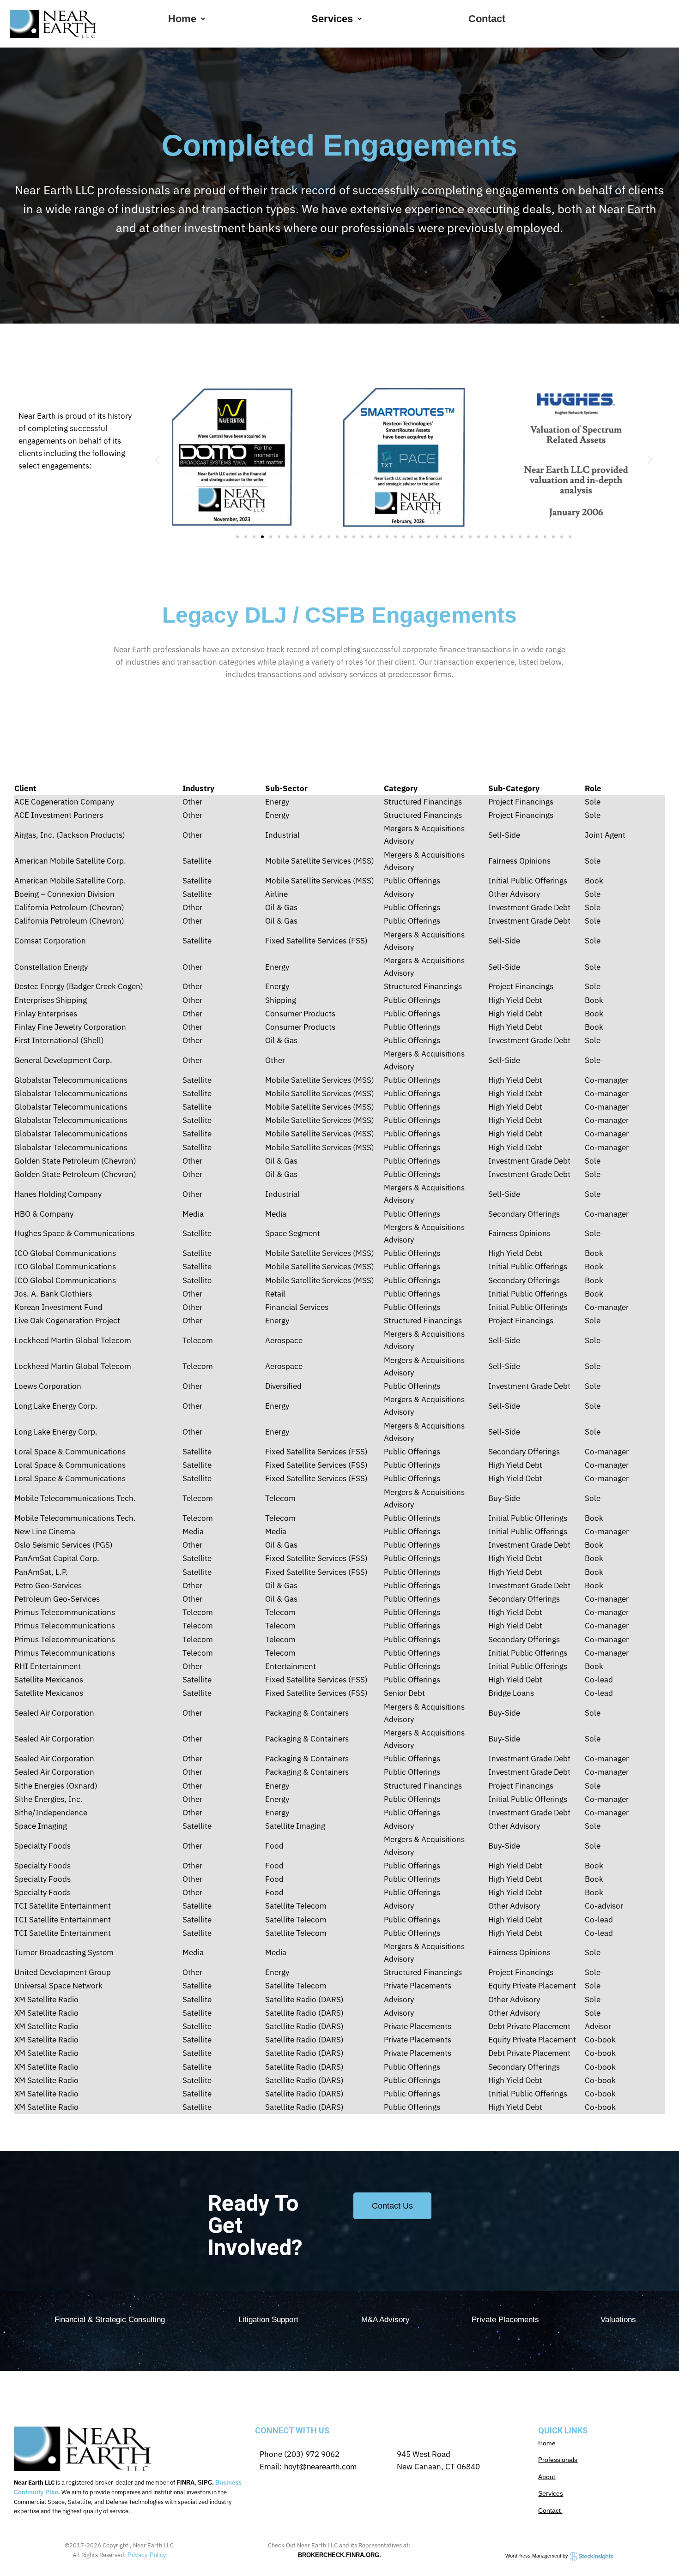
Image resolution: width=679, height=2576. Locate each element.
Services (332, 19)
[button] (186, 19)
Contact (487, 19)
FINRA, (186, 2483)
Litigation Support (268, 2320)
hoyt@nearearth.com (319, 2467)
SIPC (205, 2483)
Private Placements (505, 2320)
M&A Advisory (385, 2320)
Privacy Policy (147, 2555)
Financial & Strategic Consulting (110, 2320)
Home (182, 19)
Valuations (618, 2320)
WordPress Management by (537, 2556)
